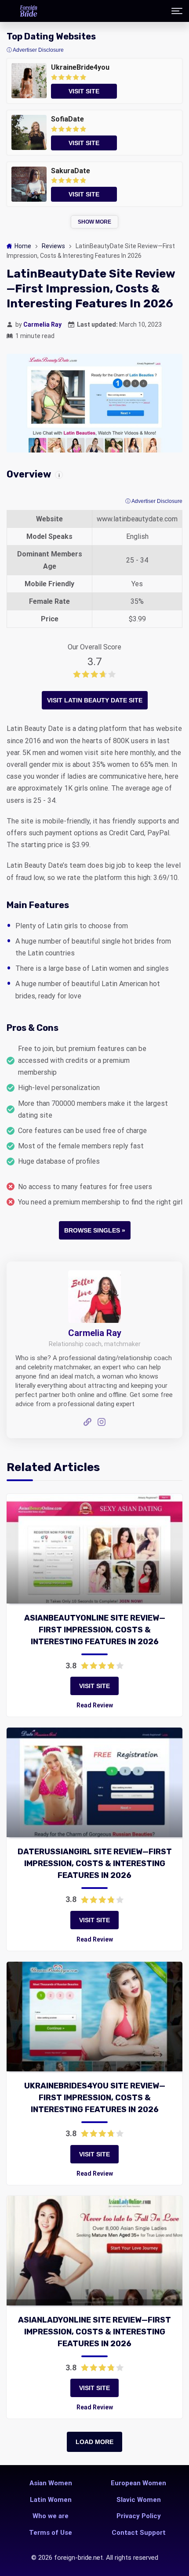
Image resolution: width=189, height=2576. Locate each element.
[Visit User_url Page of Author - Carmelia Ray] (87, 1423)
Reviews (53, 246)
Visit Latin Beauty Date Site (95, 700)
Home (23, 246)
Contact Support (139, 2533)
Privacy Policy (139, 2516)
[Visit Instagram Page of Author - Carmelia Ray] (102, 1423)
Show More (94, 222)
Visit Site (94, 1686)
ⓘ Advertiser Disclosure (154, 501)
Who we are (51, 2516)
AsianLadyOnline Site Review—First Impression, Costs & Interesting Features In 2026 (94, 2332)
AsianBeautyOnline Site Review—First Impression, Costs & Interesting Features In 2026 (95, 1630)
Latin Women (51, 2500)
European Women (138, 2483)
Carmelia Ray (42, 324)
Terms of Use (51, 2533)
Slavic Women (139, 2500)
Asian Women (51, 2483)
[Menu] (177, 11)
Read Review (95, 1705)
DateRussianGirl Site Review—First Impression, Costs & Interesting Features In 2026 (95, 1863)
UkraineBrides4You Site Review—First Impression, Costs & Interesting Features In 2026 (95, 2098)
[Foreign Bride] (29, 11)
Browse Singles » (95, 1230)
